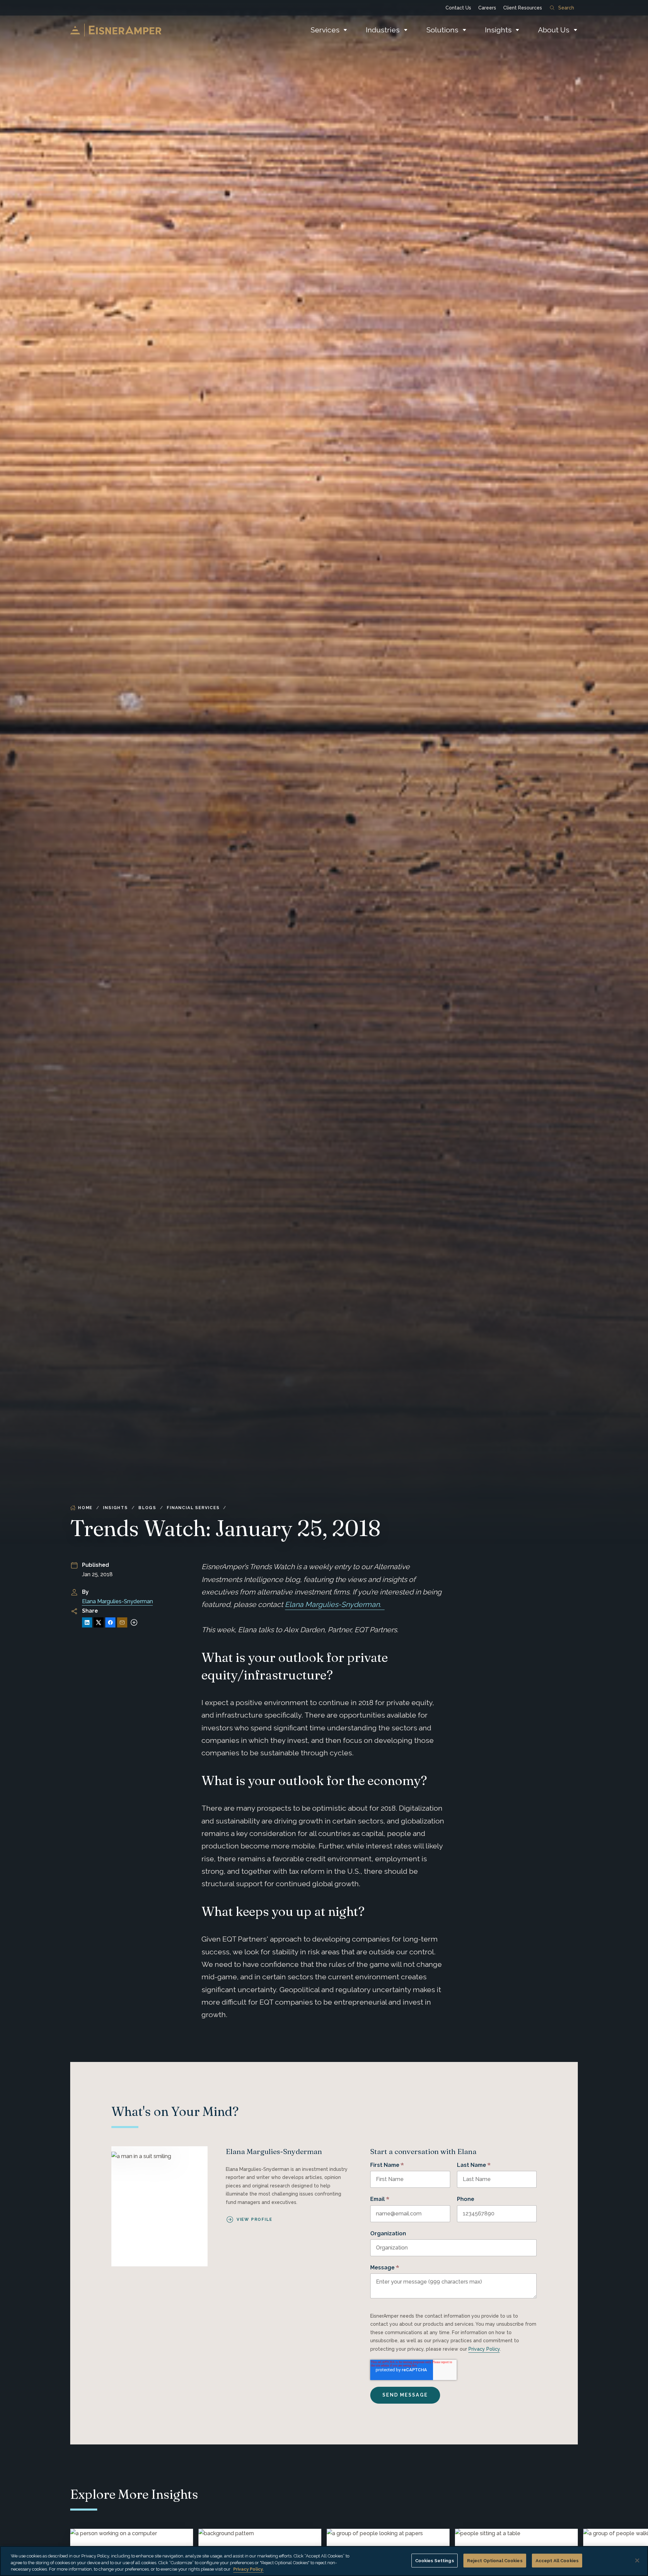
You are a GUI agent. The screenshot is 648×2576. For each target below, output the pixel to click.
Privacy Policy (484, 2349)
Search (566, 8)
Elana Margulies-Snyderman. (335, 1604)
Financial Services (193, 1508)
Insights (498, 30)
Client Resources (523, 8)
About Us (554, 30)
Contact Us (458, 8)
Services (325, 30)
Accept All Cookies (557, 2560)
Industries (383, 30)
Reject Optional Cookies (495, 2560)
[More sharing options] (134, 1622)
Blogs (147, 1508)
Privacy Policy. (248, 2569)
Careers (487, 8)
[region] (324, 2561)
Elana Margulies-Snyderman (117, 1601)
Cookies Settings (435, 2560)
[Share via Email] (122, 1622)
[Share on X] (99, 1622)
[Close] (637, 2560)
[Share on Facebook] (110, 1622)
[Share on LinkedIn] (87, 1622)
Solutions (442, 30)
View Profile (254, 2219)
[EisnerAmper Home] (116, 30)
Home (85, 1508)
